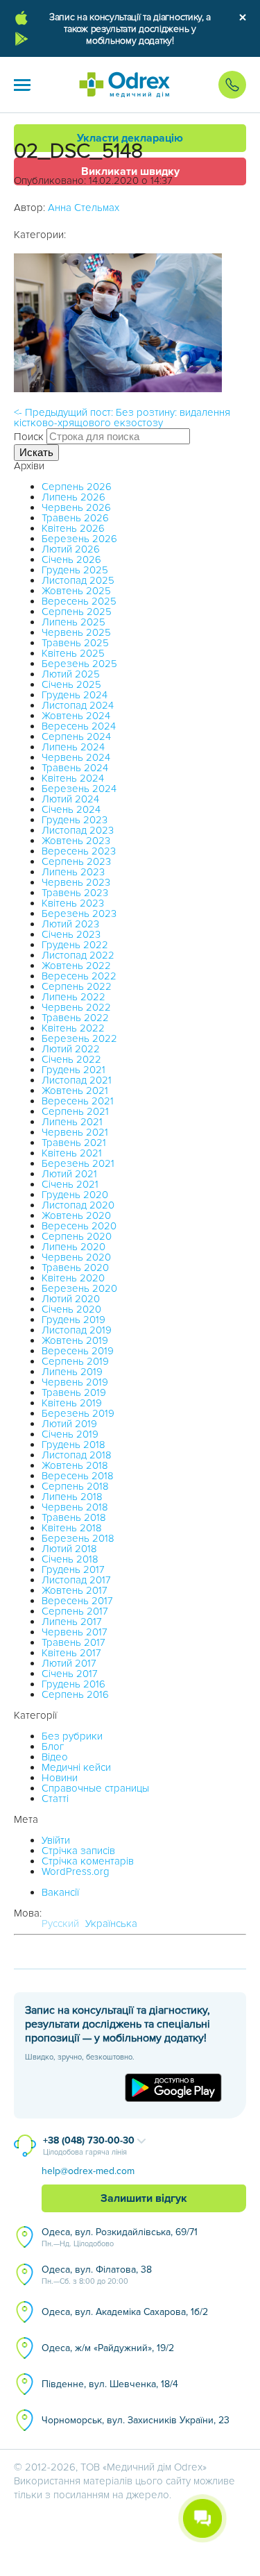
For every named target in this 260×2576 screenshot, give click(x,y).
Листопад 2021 (77, 1080)
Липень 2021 (72, 1122)
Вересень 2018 (78, 1476)
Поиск (29, 437)
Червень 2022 (76, 1007)
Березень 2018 (78, 1538)
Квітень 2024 (73, 778)
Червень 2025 (76, 632)
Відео (55, 1757)
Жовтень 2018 (75, 1465)
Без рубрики (72, 1736)
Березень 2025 (79, 664)
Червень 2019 (75, 1382)
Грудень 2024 (75, 695)
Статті (55, 1799)
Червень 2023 (76, 882)
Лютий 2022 (71, 1049)
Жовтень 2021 (75, 1091)
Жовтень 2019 (75, 1340)
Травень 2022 (75, 1018)
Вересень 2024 (79, 726)
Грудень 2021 (73, 1070)
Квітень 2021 (72, 1153)
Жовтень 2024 (76, 716)
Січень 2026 (71, 559)
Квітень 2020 (73, 1278)
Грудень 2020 (75, 1195)
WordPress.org (76, 1871)
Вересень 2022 (79, 976)
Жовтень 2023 (76, 841)
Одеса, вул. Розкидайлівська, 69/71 (120, 2237)
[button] (22, 85)
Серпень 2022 (77, 986)
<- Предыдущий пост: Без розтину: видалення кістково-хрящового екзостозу (122, 418)
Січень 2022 (71, 1059)
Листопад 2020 (78, 1205)
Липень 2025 (73, 622)
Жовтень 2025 (76, 591)
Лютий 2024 (70, 799)
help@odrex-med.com (88, 2171)
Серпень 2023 (76, 861)
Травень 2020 (75, 1268)
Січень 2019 (70, 1434)
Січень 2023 (71, 934)
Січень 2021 (70, 1184)
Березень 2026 (79, 539)
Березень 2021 (78, 1163)
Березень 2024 (79, 789)
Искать (36, 452)
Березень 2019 (78, 1413)
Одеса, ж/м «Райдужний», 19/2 (108, 2348)
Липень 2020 (73, 1247)
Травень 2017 (73, 1642)
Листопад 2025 (78, 580)
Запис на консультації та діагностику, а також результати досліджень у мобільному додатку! (130, 29)
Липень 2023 (73, 872)
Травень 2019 (74, 1392)
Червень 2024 (76, 757)
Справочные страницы (95, 1788)
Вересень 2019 (78, 1351)
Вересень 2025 (79, 601)
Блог (53, 1746)
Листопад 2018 (77, 1455)
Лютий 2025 (71, 674)
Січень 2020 (71, 1309)
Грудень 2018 (73, 1445)
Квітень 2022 (73, 1028)
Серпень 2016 (75, 1694)
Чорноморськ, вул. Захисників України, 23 (136, 2420)
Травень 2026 (75, 518)
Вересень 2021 (78, 1101)
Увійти (56, 1840)
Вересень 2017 (77, 1601)
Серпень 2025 (77, 612)
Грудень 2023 (75, 820)
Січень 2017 (70, 1674)
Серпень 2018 (75, 1486)
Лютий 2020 (71, 1299)
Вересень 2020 (79, 1226)
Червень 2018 (75, 1507)
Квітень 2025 (73, 653)
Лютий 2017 (69, 1663)
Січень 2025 (71, 684)
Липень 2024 (73, 747)
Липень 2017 (72, 1622)
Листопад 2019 (77, 1330)
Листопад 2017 (76, 1580)
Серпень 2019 (75, 1361)
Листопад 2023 (78, 830)
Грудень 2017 (73, 1569)
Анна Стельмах (84, 208)
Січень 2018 (70, 1559)
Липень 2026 (73, 497)
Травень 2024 (75, 768)
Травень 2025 (75, 643)
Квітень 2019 (72, 1403)
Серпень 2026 (77, 487)
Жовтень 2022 (76, 966)
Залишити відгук (144, 2198)
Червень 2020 (76, 1257)
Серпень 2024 (76, 736)
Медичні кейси (76, 1767)
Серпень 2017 (75, 1611)
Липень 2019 (72, 1372)
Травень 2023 (75, 893)
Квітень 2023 (73, 903)
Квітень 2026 (73, 528)
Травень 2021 (74, 1143)
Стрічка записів (78, 1851)
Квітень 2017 (71, 1653)
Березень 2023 (79, 914)
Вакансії (60, 1892)
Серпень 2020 (77, 1236)
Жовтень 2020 (76, 1215)
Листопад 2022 (78, 955)
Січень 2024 (71, 809)
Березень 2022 (79, 1038)
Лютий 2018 (69, 1549)
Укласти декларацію (130, 138)
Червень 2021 (75, 1132)
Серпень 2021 (75, 1111)
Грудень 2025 (75, 570)
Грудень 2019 (73, 1320)
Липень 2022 (73, 997)
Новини (60, 1778)
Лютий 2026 (71, 549)
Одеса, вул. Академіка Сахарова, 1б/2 (125, 2312)
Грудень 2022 (75, 945)
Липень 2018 (72, 1497)
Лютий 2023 (70, 924)
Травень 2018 (74, 1517)
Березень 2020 (79, 1288)
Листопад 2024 (78, 705)
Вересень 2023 (79, 851)
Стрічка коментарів (88, 1861)
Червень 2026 (76, 507)
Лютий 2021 (69, 1174)
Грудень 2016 (73, 1684)
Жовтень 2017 (75, 1590)
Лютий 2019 (69, 1424)
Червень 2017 (75, 1632)
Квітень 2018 (72, 1528)
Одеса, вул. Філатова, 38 (97, 2275)
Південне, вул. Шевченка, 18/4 (110, 2384)
